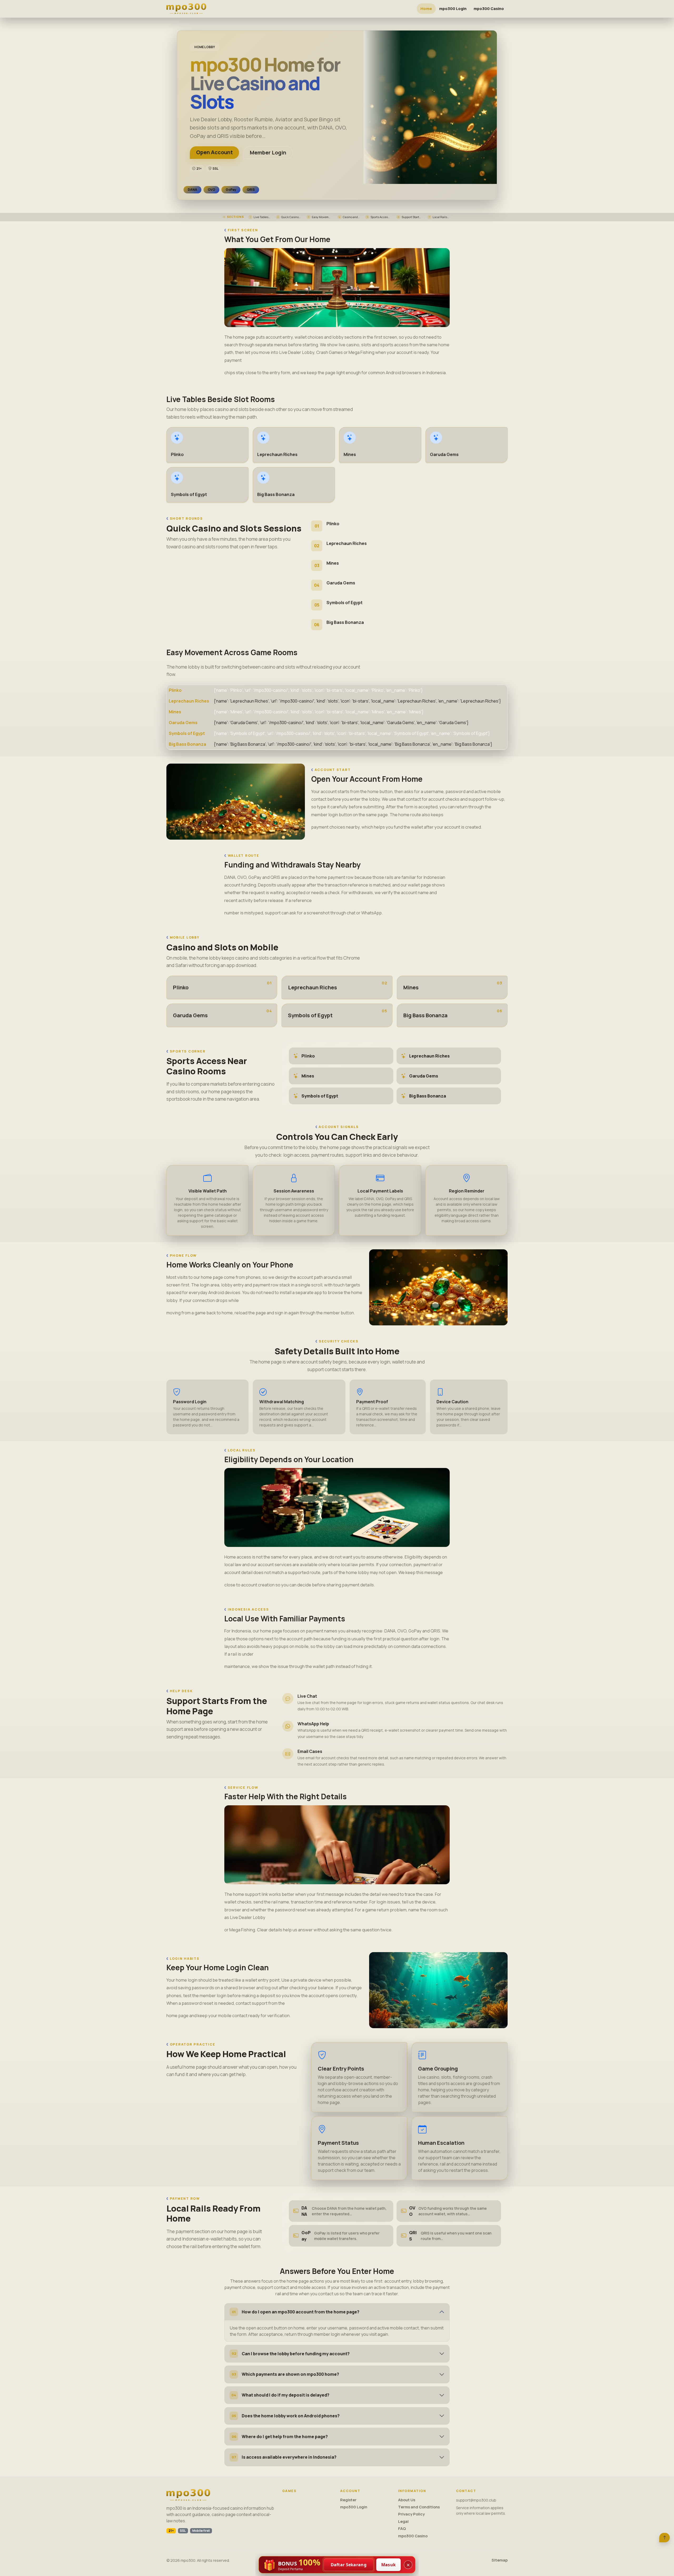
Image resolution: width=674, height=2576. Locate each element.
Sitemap (500, 2560)
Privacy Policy (411, 2514)
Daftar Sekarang (349, 2565)
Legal (403, 2521)
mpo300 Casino (489, 9)
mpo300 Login (453, 9)
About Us (407, 2500)
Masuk (389, 2565)
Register (348, 2500)
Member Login (268, 152)
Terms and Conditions (419, 2507)
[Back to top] (665, 2538)
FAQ (402, 2529)
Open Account (214, 152)
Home (426, 9)
